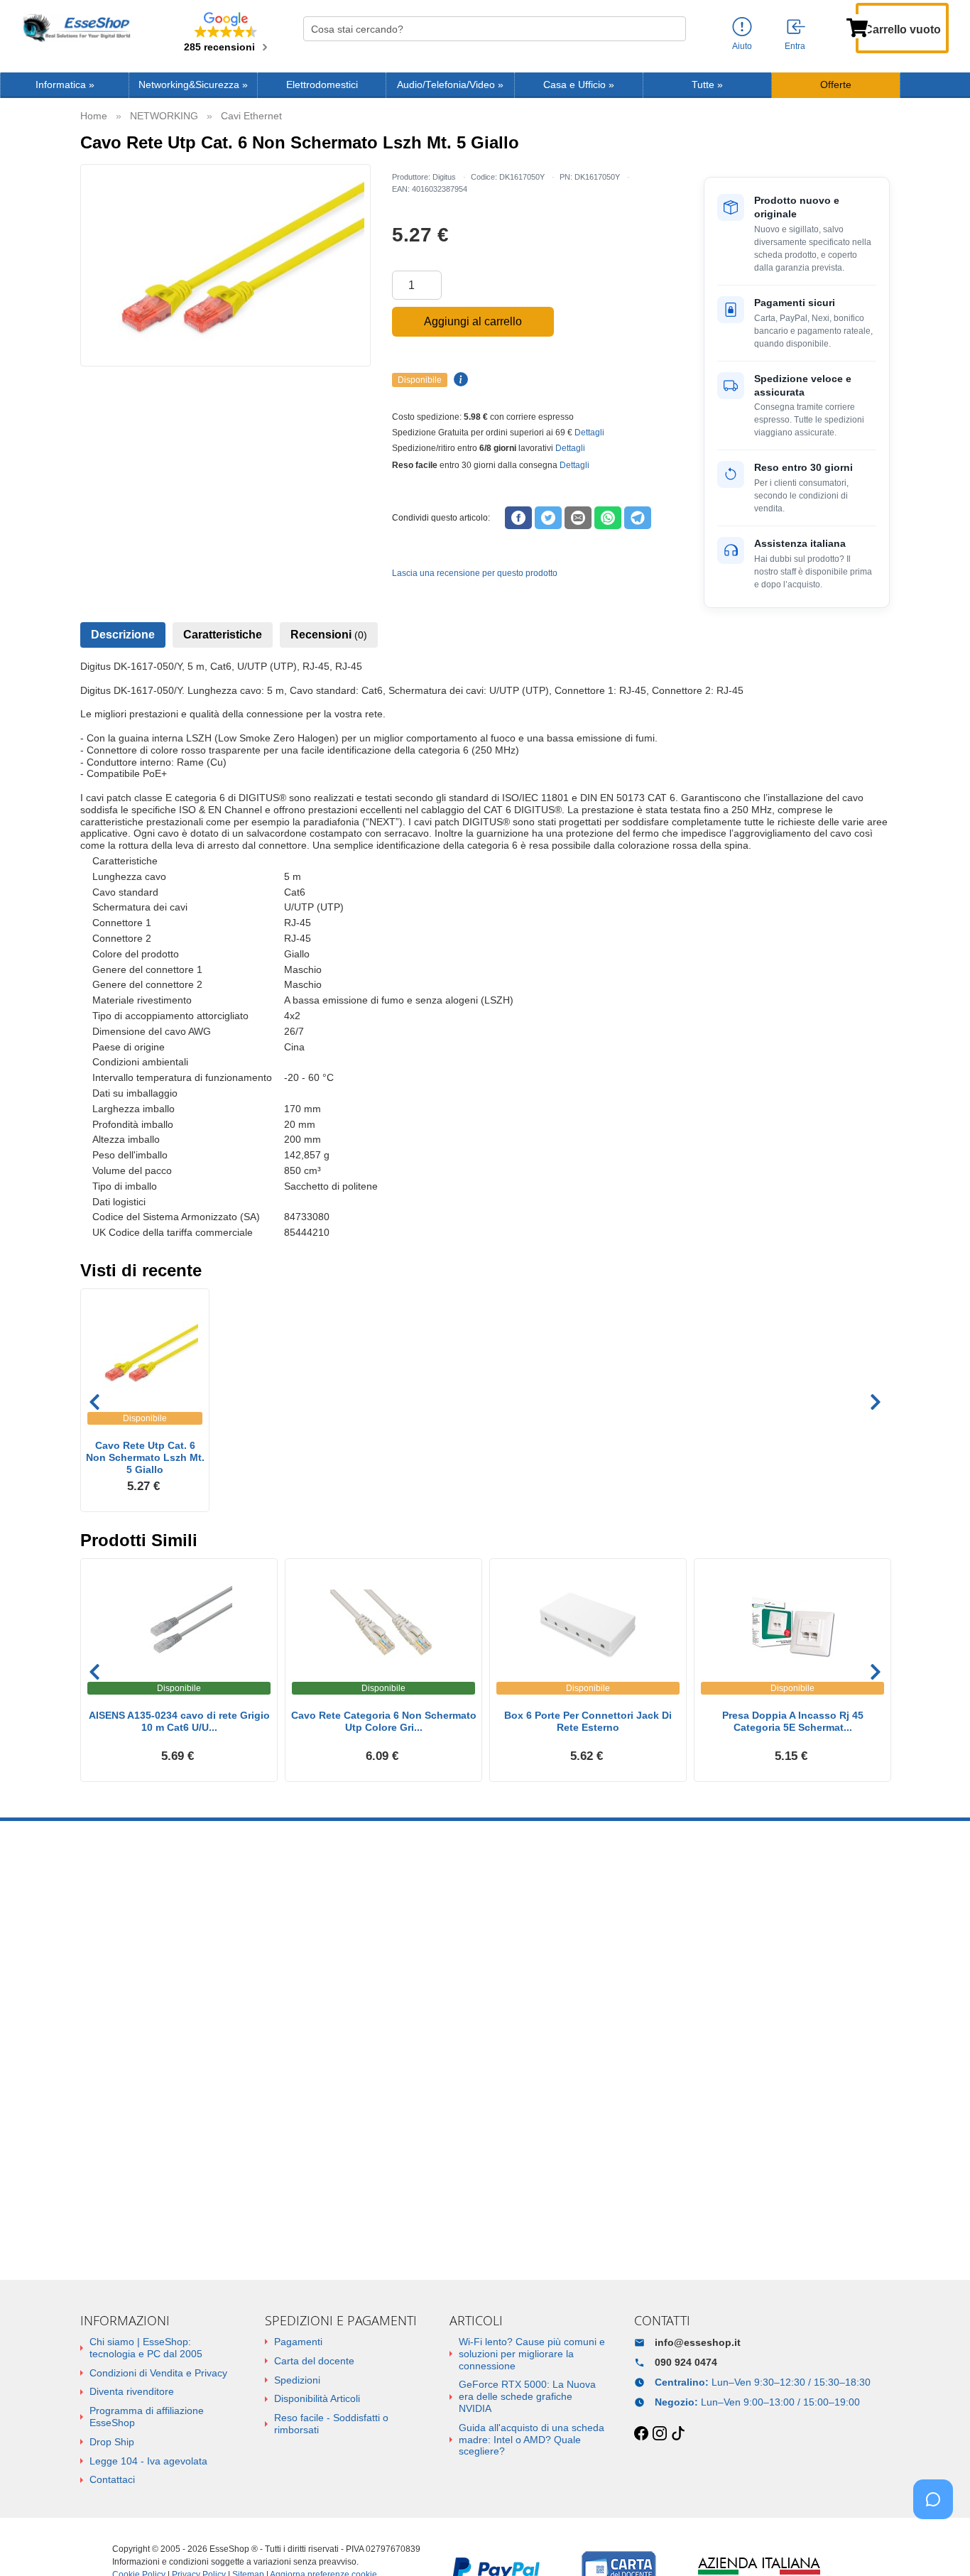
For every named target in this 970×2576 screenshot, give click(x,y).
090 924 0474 (686, 2362)
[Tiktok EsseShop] (678, 2434)
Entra (795, 46)
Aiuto (742, 46)
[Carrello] (857, 26)
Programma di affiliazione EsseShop (147, 2417)
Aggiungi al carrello (473, 321)
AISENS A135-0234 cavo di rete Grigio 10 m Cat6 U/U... (179, 1721)
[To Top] (937, 2543)
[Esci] (797, 28)
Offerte (836, 85)
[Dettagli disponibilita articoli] (459, 380)
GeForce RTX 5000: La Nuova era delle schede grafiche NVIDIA (527, 2396)
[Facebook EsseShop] (641, 2434)
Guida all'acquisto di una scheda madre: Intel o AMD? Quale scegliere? (532, 2440)
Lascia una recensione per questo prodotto (475, 573)
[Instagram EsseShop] (660, 2434)
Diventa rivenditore (132, 2391)
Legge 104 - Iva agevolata (148, 2461)
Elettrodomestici (322, 85)
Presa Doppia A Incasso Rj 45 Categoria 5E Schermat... (793, 1721)
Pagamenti (298, 2342)
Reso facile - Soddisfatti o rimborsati (331, 2424)
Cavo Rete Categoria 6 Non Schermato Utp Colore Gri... (384, 1721)
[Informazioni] (742, 27)
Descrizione (123, 635)
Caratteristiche (223, 635)
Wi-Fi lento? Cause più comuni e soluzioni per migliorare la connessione (532, 2354)
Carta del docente (314, 2361)
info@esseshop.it (698, 2342)
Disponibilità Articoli (317, 2398)
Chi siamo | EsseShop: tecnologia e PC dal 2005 (146, 2348)
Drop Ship (112, 2442)
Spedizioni (297, 2380)
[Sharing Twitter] (548, 518)
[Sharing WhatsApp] (608, 518)
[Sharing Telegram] (638, 518)
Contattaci (112, 2479)
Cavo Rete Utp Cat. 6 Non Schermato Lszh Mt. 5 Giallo (145, 1457)
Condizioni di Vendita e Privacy (158, 2373)
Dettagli (589, 433)
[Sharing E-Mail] (578, 518)
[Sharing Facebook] (518, 518)
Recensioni (329, 635)
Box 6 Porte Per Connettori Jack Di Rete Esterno (588, 1721)
